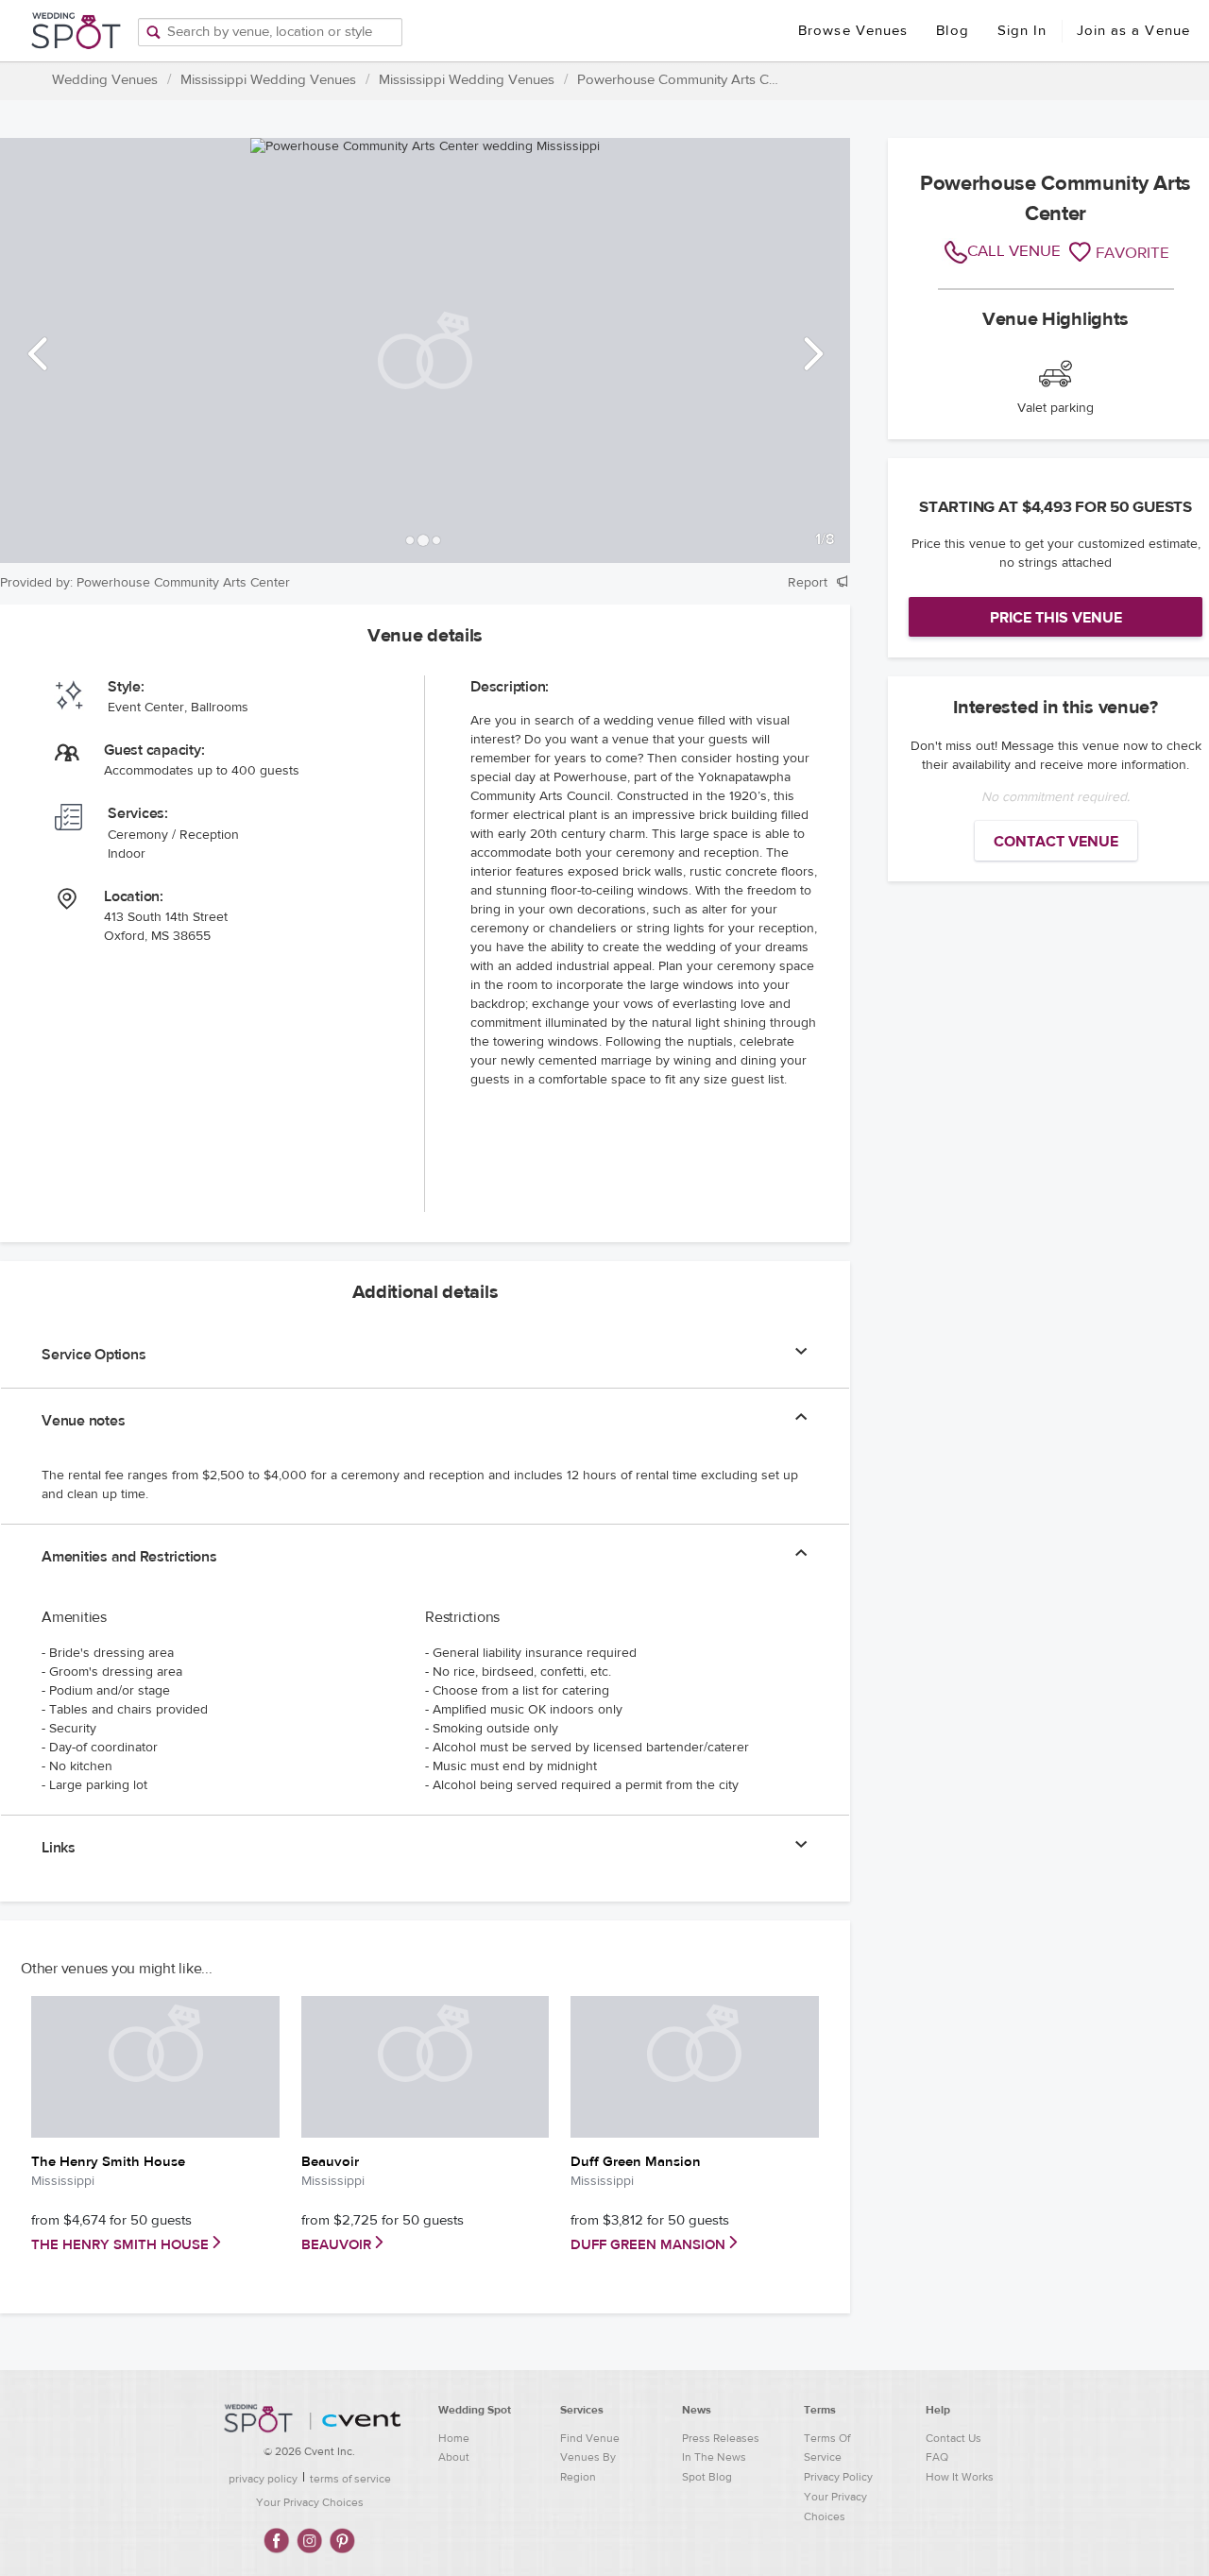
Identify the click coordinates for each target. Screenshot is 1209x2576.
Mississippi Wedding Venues (268, 80)
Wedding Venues (105, 80)
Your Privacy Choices (310, 2502)
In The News (714, 2457)
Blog (952, 31)
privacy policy (263, 2479)
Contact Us (954, 2438)
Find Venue (590, 2438)
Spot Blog (707, 2477)
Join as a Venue (1134, 31)
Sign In (1022, 31)
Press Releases (721, 2438)
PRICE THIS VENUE (1056, 618)
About (454, 2457)
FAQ (937, 2457)
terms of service (350, 2479)
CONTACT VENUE (1056, 842)
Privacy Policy (838, 2477)
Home (454, 2438)
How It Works (960, 2477)
